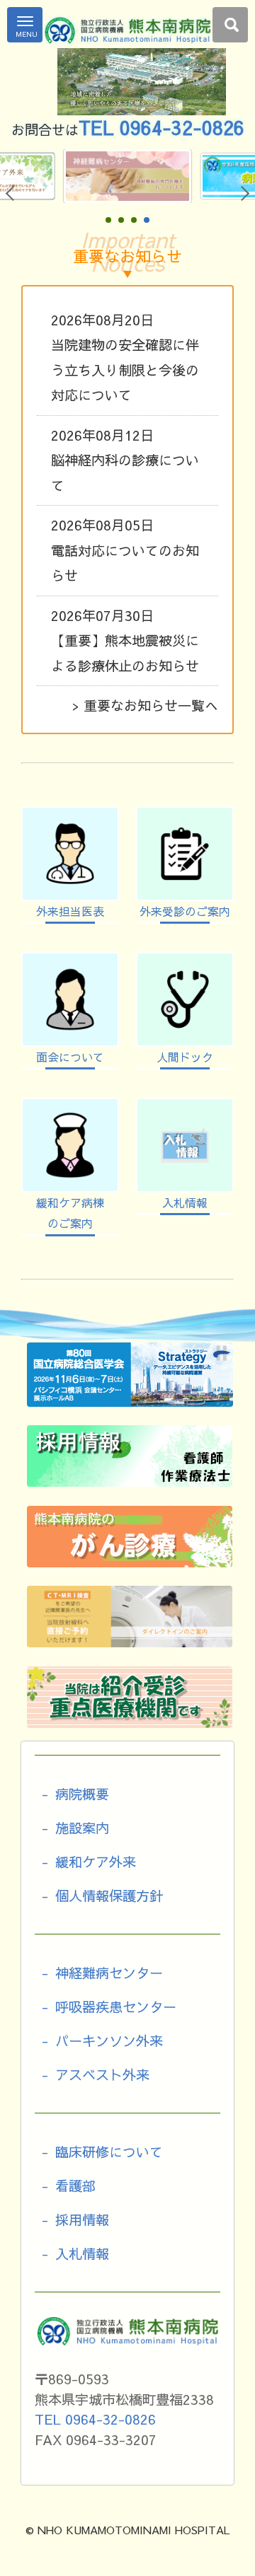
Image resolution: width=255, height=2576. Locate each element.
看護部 (75, 2186)
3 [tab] (134, 221)
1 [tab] (108, 221)
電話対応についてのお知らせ (125, 550)
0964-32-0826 (182, 127)
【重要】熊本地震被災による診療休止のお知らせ (125, 640)
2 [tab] (121, 221)
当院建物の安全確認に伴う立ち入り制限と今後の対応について (125, 358)
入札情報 (82, 2253)
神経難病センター (109, 1973)
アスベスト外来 (102, 2075)
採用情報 (82, 2220)
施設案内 (82, 1828)
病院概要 (82, 1794)
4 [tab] (147, 221)
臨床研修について (109, 2152)
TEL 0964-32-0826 (95, 2419)
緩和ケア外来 (96, 1862)
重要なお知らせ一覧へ (151, 705)
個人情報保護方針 (109, 1896)
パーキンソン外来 (109, 2041)
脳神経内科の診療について (125, 460)
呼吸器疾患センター (116, 2007)
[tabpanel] (132, 176)
